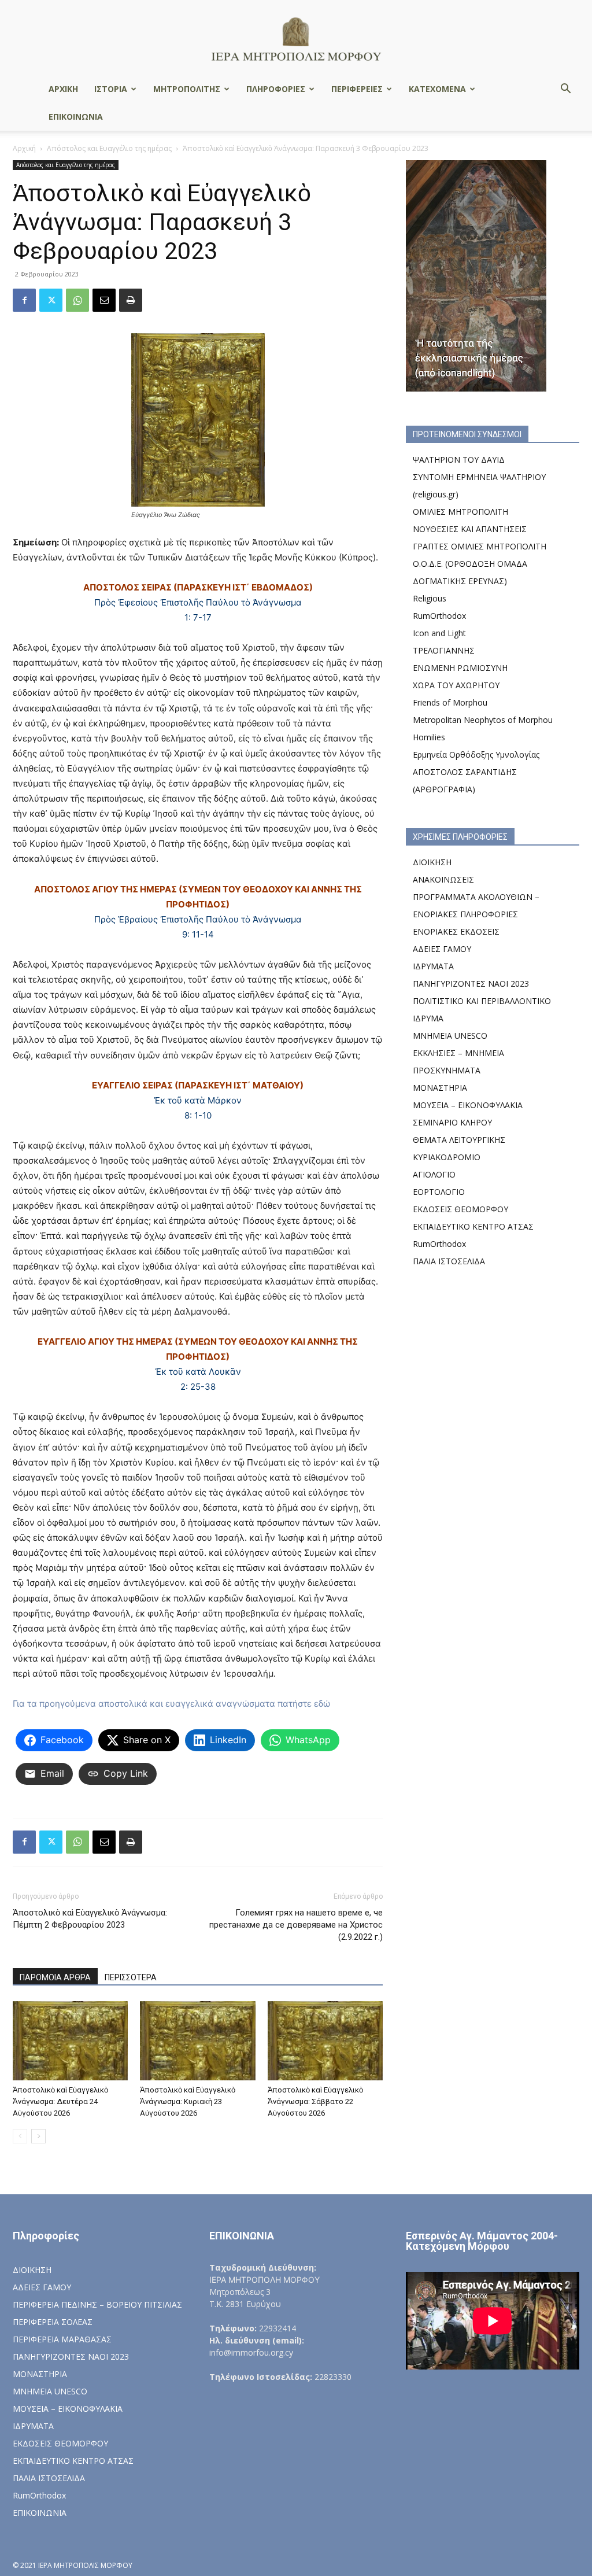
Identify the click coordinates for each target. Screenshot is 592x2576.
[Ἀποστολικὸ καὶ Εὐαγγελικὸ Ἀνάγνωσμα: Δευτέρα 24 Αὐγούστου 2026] (70, 2041)
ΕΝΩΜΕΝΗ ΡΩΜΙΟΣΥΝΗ (460, 668)
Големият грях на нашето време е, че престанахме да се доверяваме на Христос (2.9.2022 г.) (296, 1925)
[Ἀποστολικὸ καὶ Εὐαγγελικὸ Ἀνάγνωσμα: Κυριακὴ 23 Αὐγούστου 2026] (197, 2041)
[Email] (104, 300)
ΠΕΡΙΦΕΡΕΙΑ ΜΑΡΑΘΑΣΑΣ (62, 2339)
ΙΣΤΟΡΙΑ (111, 89)
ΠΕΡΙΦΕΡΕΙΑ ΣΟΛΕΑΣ (53, 2322)
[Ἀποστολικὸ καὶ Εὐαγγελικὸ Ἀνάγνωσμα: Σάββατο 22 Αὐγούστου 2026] (325, 2041)
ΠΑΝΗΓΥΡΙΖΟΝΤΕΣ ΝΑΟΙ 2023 (471, 983)
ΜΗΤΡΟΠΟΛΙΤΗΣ (187, 89)
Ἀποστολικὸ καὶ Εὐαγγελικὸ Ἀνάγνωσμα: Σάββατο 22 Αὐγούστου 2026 (315, 2101)
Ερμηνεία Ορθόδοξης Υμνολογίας (476, 754)
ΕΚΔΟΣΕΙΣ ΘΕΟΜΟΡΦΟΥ (460, 1209)
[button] (565, 90)
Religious (430, 598)
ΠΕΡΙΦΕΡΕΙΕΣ (357, 89)
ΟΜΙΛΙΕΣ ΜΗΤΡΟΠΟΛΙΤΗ (460, 512)
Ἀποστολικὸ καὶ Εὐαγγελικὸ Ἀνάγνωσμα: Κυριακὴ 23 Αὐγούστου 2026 (188, 2101)
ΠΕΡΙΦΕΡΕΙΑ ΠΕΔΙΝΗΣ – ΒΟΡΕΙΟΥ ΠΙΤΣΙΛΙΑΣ (97, 2304)
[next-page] (38, 2136)
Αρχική (24, 148)
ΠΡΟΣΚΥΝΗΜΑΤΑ (447, 1070)
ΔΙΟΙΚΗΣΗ (432, 862)
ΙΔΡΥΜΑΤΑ (433, 966)
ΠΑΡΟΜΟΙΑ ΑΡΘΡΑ (55, 1977)
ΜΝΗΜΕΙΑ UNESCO (450, 1036)
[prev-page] (20, 2136)
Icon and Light (439, 633)
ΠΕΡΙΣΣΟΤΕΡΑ (131, 1977)
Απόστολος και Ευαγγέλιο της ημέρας (109, 148)
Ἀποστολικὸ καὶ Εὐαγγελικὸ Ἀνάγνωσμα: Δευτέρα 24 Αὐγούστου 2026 (60, 2101)
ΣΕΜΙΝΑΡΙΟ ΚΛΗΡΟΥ (452, 1122)
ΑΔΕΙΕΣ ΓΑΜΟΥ (442, 949)
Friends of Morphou (450, 702)
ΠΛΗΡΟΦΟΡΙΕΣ (276, 89)
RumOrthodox (439, 616)
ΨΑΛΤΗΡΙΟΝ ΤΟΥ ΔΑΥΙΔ (459, 460)
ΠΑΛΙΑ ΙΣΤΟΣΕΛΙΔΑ (449, 1261)
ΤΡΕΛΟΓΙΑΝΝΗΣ (444, 650)
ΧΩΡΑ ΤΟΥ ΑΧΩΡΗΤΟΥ (456, 685)
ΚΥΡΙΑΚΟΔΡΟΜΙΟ (447, 1157)
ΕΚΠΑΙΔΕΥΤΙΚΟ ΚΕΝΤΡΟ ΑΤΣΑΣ (473, 1226)
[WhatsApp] (77, 300)
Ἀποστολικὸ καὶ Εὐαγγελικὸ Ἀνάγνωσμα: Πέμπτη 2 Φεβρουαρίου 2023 (90, 1919)
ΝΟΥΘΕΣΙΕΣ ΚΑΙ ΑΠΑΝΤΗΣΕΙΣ (470, 529)
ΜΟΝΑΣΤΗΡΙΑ (440, 1088)
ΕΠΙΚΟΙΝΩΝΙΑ (76, 117)
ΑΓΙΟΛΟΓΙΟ (434, 1174)
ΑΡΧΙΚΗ (63, 89)
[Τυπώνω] (131, 300)
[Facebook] (24, 300)
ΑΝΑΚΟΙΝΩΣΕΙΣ (443, 879)
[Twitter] (51, 300)
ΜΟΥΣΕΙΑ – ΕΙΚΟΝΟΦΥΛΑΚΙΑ (468, 1105)
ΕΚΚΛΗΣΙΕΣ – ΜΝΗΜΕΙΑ (458, 1053)
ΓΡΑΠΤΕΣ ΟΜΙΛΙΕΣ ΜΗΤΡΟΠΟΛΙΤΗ (480, 546)
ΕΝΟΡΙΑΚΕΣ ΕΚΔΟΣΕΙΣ (456, 931)
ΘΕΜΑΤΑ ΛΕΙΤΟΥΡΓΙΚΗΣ (459, 1140)
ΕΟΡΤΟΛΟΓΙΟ (439, 1192)
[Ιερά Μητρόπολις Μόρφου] (296, 38)
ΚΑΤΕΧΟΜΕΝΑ (437, 89)
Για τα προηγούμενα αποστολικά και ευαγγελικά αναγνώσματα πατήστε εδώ (171, 1704)
